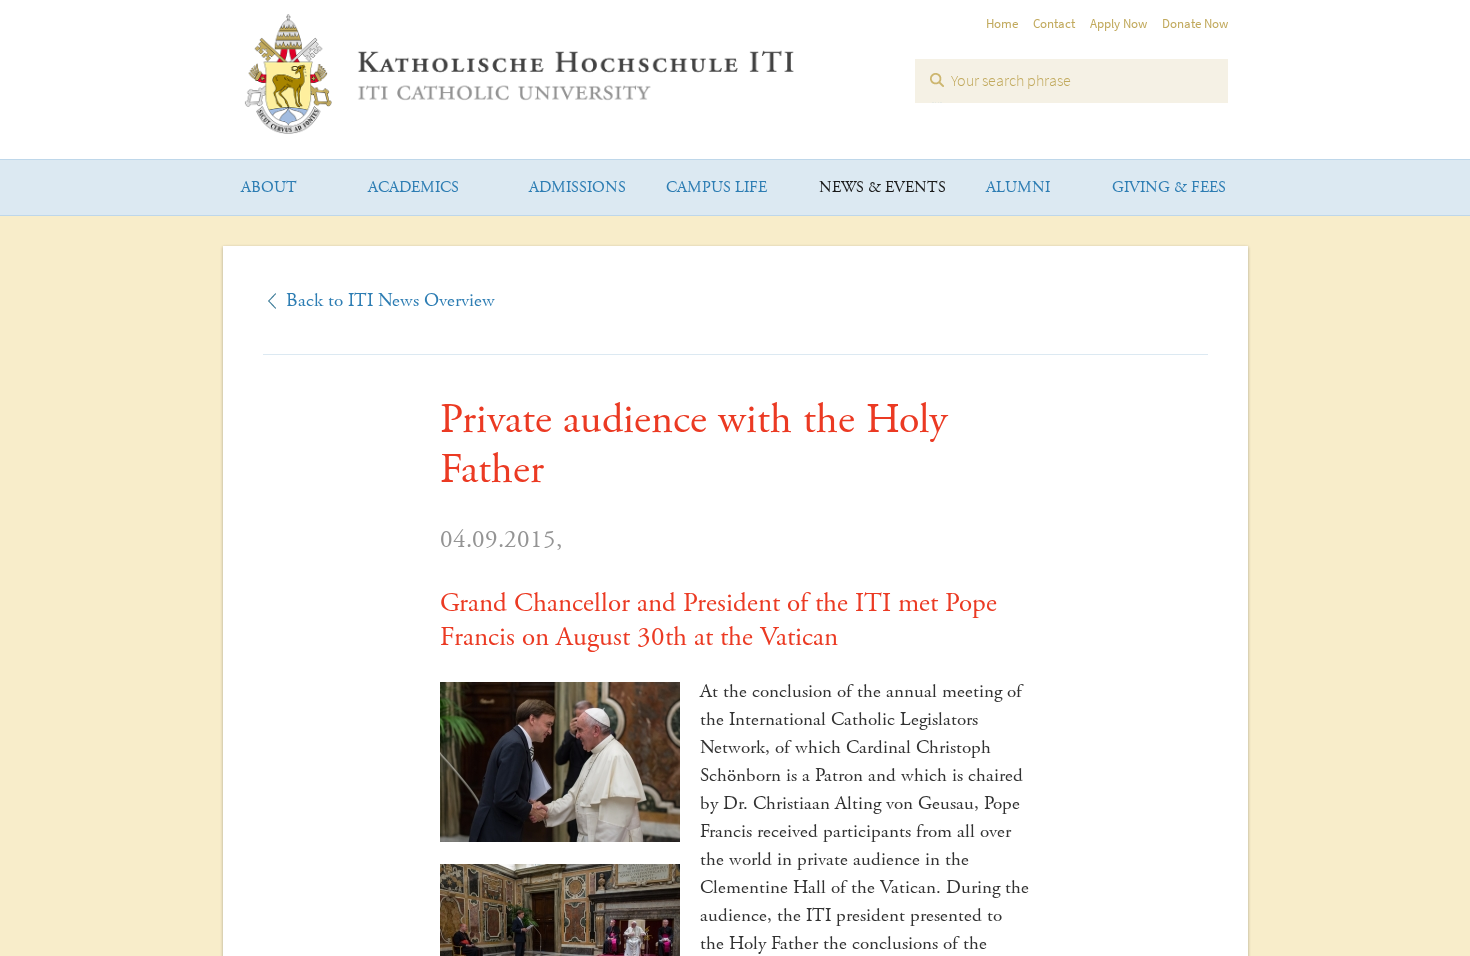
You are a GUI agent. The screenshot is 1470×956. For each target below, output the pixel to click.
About (269, 187)
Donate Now (1195, 23)
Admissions (577, 187)
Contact (1054, 23)
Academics (413, 187)
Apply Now (1118, 23)
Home (1002, 23)
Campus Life (716, 187)
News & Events (882, 187)
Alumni (1018, 187)
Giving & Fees (1169, 187)
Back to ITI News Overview (390, 301)
